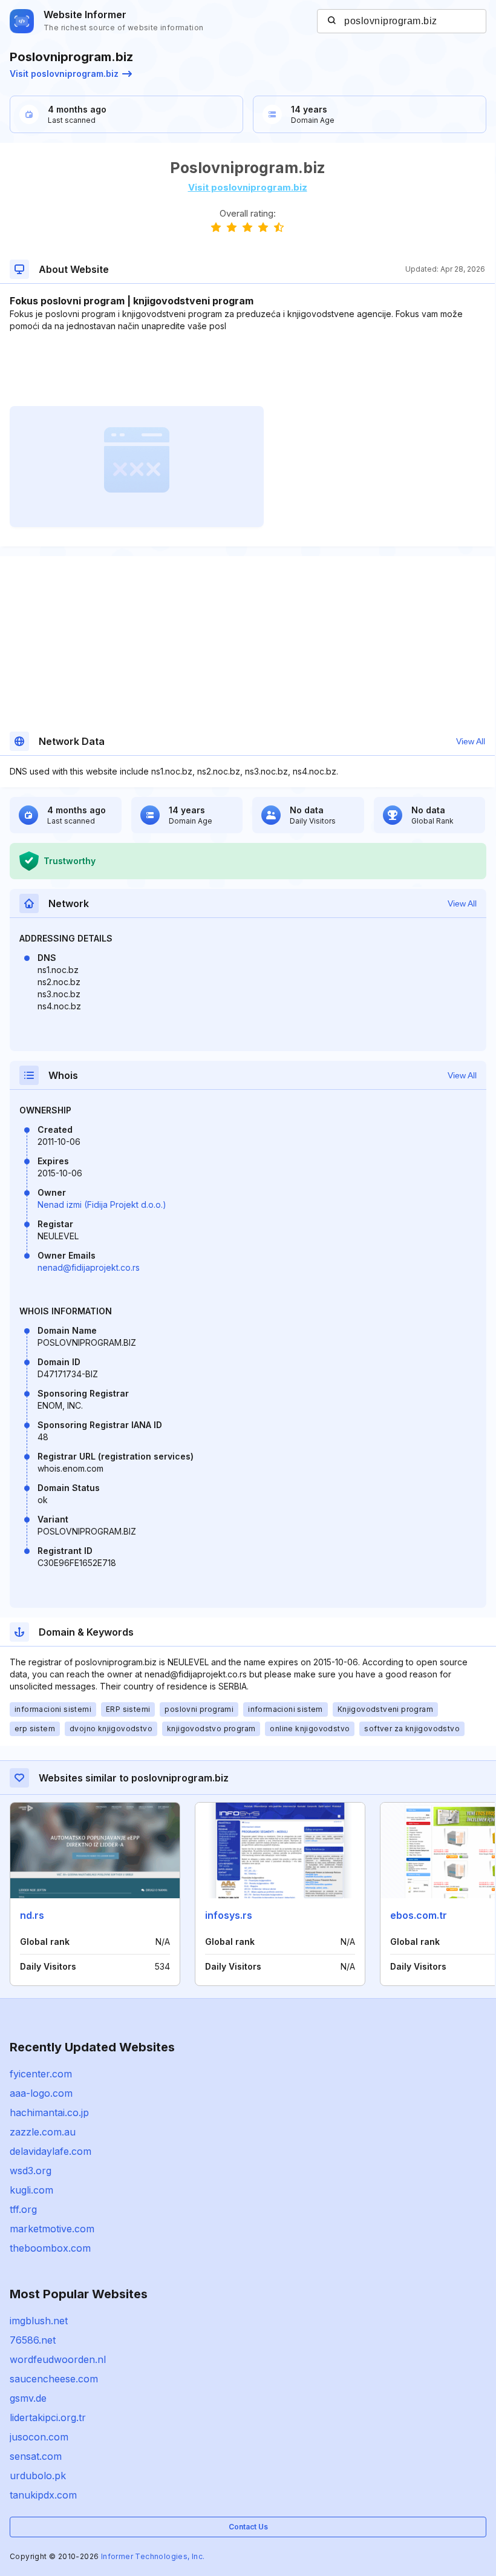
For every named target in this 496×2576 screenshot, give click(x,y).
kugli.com (31, 2190)
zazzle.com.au (43, 2132)
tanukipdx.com (43, 2495)
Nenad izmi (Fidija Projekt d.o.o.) (102, 1204)
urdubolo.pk (38, 2476)
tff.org (23, 2209)
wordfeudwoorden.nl (58, 2359)
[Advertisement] (247, 369)
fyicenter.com (41, 2074)
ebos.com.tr (419, 1915)
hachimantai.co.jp (49, 2112)
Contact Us (248, 2527)
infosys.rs (229, 1915)
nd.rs (32, 1915)
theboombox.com (50, 2248)
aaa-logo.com (41, 2093)
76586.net (33, 2340)
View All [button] (471, 741)
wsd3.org (31, 2171)
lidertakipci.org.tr (48, 2417)
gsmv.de (28, 2398)
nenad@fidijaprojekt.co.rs (89, 1267)
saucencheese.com (54, 2379)
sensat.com (36, 2456)
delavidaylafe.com (51, 2151)
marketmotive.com (52, 2229)
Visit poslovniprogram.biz (64, 74)
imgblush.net (39, 2321)
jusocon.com (39, 2437)
